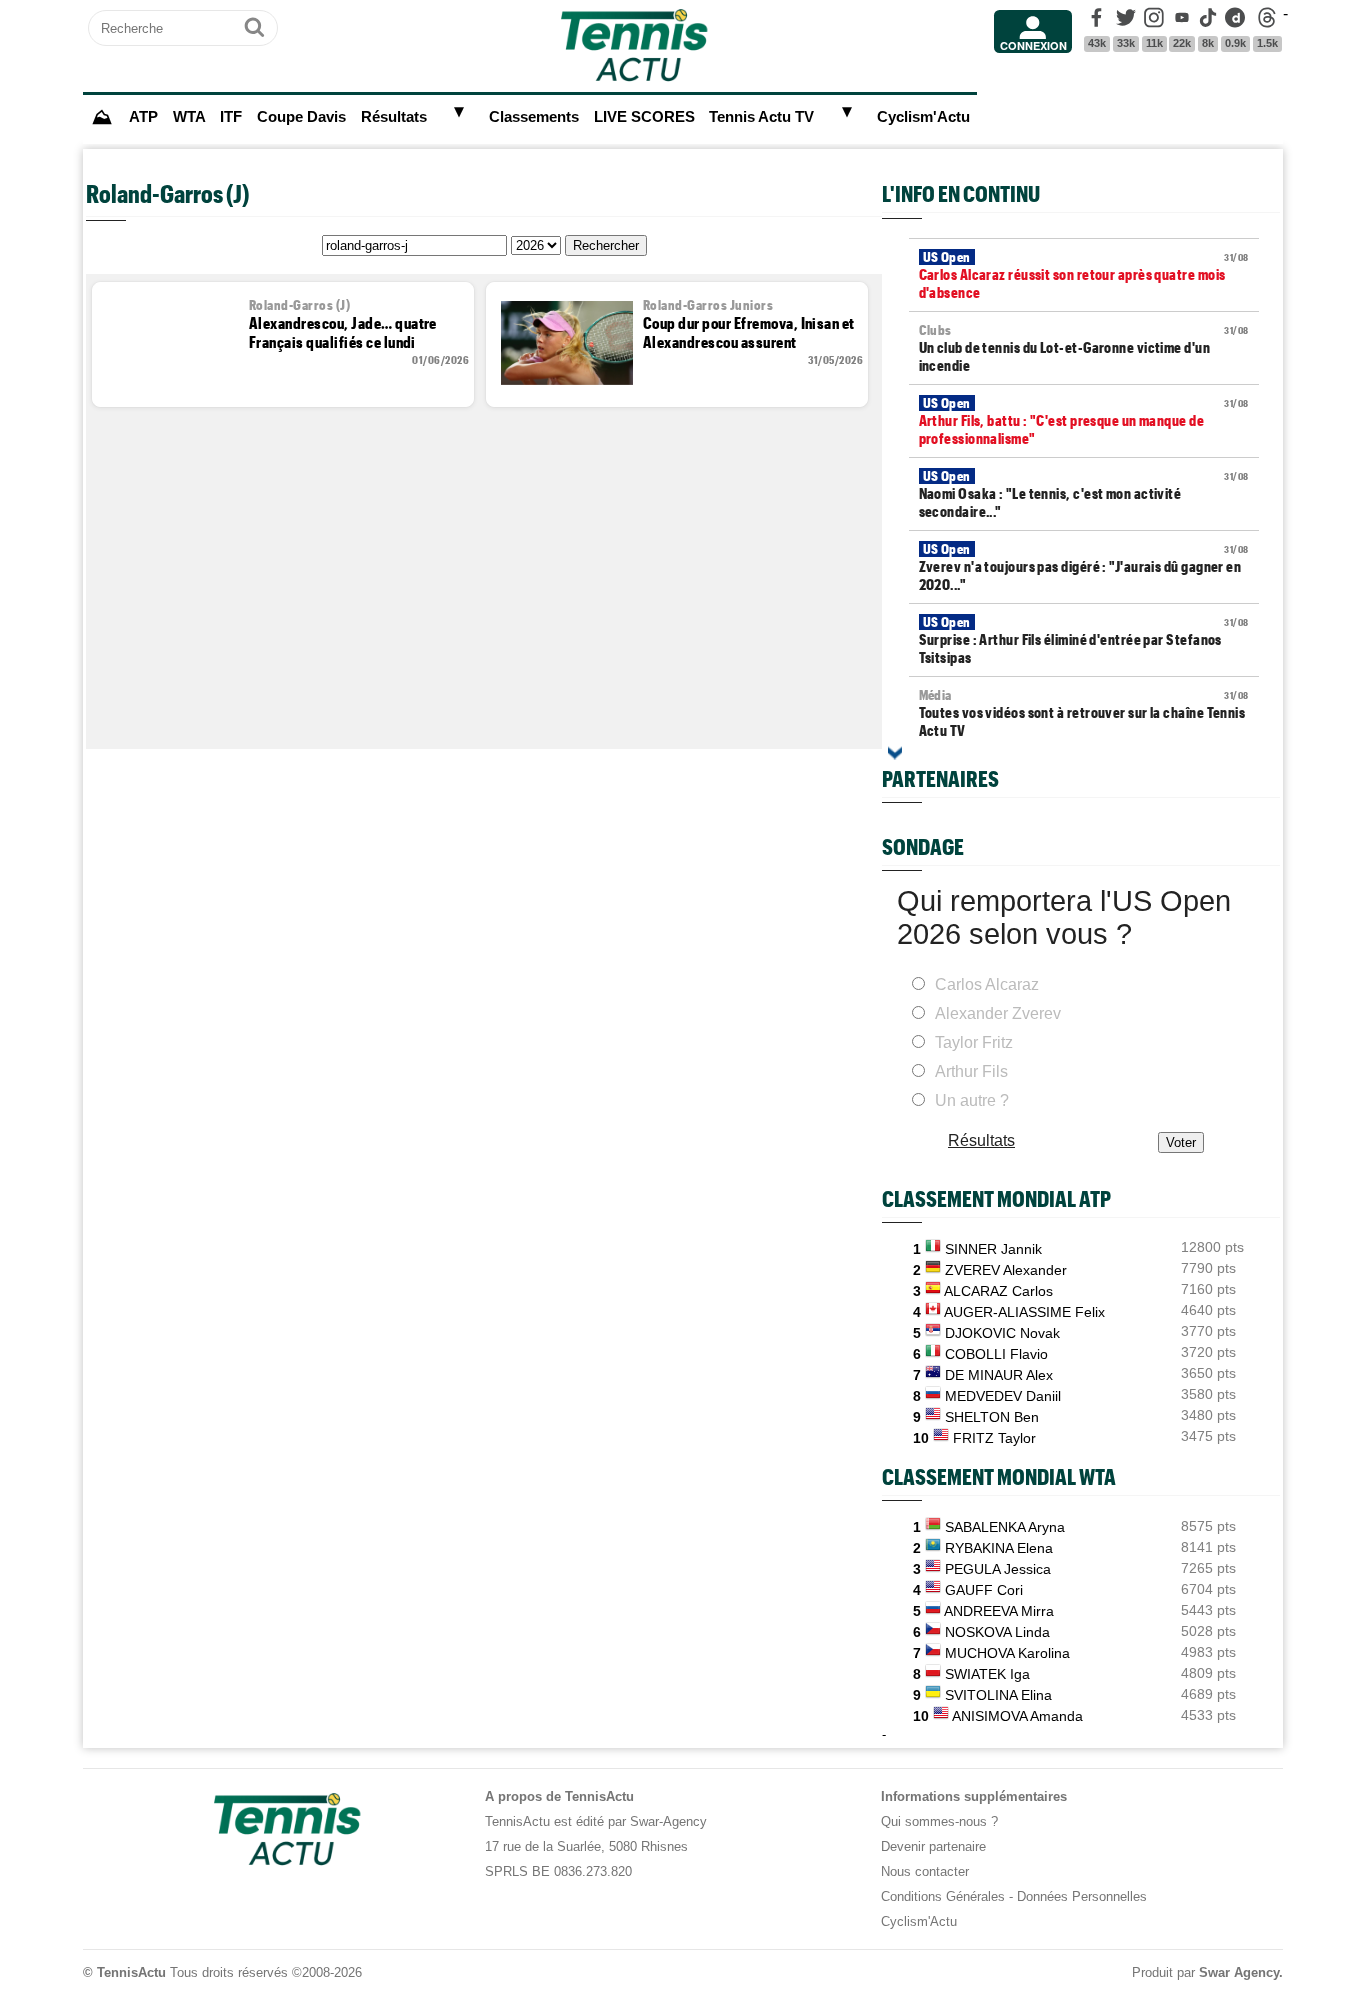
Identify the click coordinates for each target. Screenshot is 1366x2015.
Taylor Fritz (974, 1042)
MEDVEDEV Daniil (1003, 1396)
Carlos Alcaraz (987, 984)
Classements (534, 117)
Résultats (394, 117)
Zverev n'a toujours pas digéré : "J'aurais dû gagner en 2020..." (1084, 567)
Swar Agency (1239, 1972)
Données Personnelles (1082, 1896)
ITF (231, 117)
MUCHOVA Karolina (1007, 1653)
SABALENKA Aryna (1005, 1527)
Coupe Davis (301, 117)
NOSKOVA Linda (997, 1632)
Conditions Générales (943, 1896)
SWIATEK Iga (987, 1674)
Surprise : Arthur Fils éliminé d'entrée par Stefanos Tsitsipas (1084, 640)
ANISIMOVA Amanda (1017, 1716)
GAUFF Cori (984, 1590)
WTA (189, 117)
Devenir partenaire (933, 1846)
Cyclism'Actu (923, 117)
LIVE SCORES (644, 117)
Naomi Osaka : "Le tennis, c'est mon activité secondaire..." (1084, 494)
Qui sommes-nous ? (939, 1821)
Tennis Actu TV (761, 117)
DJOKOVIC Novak (1002, 1333)
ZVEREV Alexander (1006, 1270)
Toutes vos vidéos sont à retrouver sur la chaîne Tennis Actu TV (1084, 713)
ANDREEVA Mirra (999, 1611)
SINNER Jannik (993, 1249)
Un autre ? (972, 1100)
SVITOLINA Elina (998, 1695)
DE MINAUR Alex (999, 1375)
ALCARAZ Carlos (998, 1291)
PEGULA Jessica (998, 1569)
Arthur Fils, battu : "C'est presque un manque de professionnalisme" (1084, 421)
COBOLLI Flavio (996, 1354)
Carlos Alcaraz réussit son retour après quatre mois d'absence (1084, 275)
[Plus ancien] (895, 753)
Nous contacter (925, 1871)
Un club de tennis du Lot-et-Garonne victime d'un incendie (1084, 348)
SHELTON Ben (992, 1417)
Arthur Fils (971, 1071)
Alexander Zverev (998, 1013)
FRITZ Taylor (994, 1438)
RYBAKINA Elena (999, 1548)
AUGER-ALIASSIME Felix (1024, 1312)
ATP (143, 117)
